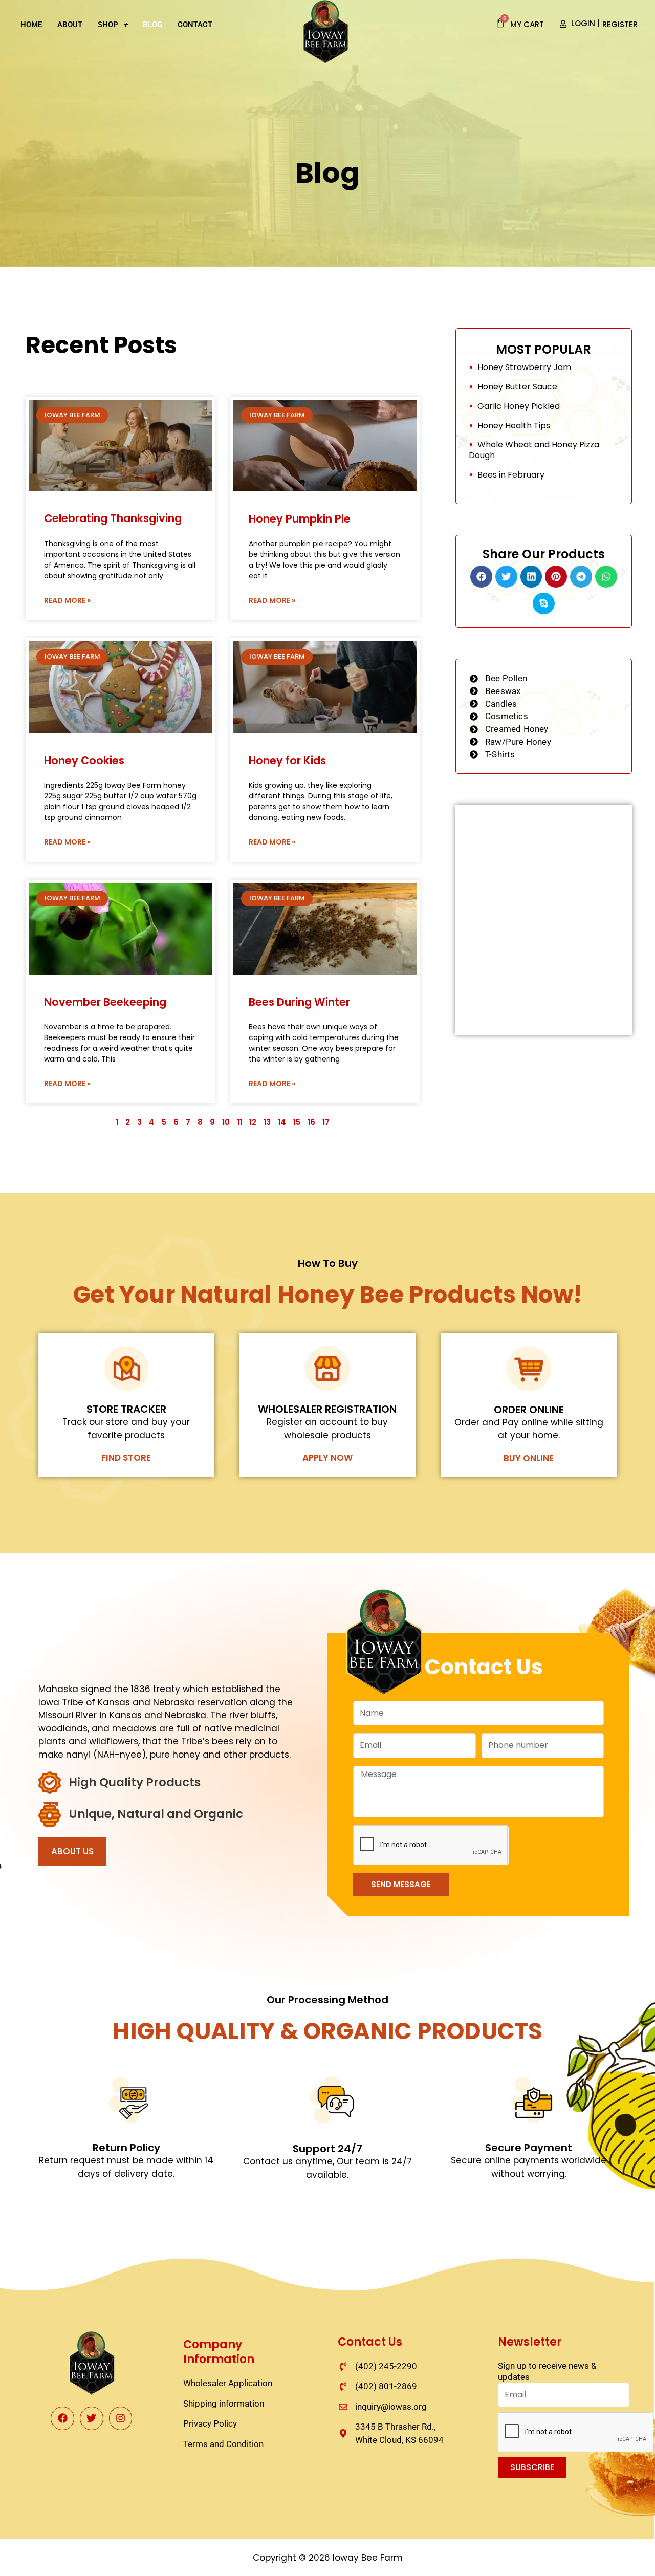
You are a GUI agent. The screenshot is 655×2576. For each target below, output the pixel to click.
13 (267, 1122)
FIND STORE (126, 1458)
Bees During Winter (299, 1002)
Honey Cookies (84, 760)
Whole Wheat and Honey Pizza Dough (534, 450)
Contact (195, 25)
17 (326, 1122)
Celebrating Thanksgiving (113, 518)
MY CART (527, 24)
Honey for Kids (287, 760)
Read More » (67, 600)
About (70, 25)
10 (226, 1122)
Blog (152, 25)
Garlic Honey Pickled (519, 406)
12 (253, 1122)
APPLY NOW (327, 1458)
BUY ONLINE (529, 1458)
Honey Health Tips (514, 426)
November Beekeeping (105, 1002)
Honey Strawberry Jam (524, 367)
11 (239, 1122)
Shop (108, 25)
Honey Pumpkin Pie (300, 519)
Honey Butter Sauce (517, 387)
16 (311, 1122)
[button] (481, 577)
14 (282, 1122)
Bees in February (511, 475)
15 (297, 1122)
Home (31, 25)
